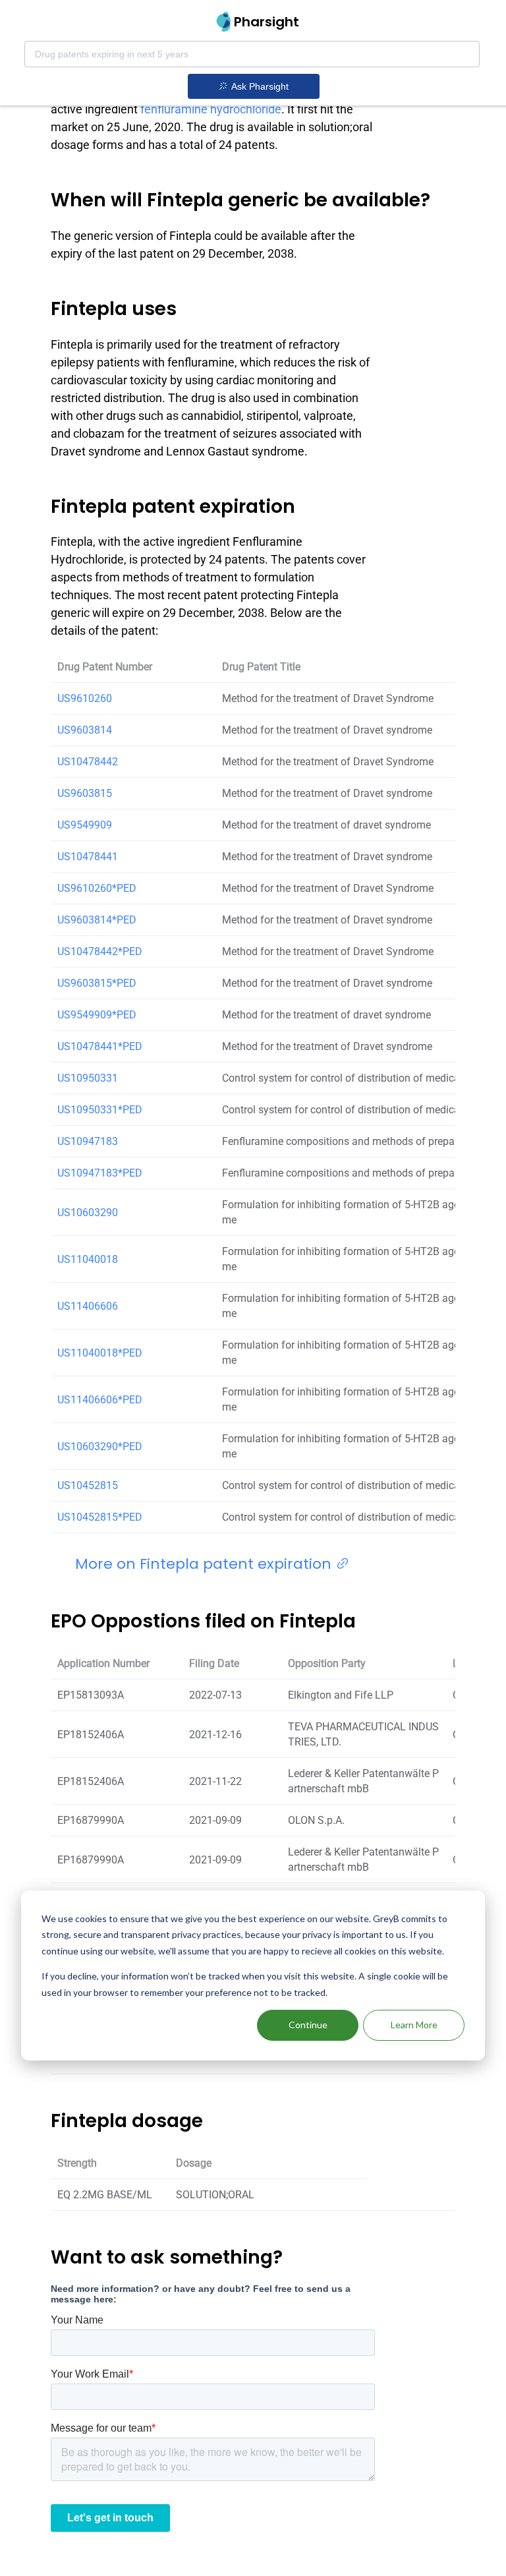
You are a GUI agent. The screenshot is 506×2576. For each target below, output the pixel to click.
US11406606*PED (100, 1400)
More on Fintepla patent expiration (205, 1564)
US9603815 (85, 793)
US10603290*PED (100, 1447)
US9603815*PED (97, 983)
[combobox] (252, 54)
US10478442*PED (100, 951)
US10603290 (88, 1213)
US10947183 (88, 1141)
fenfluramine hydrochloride (211, 109)
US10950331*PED (100, 1110)
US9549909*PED (97, 1015)
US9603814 (85, 730)
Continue (308, 2025)
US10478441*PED (100, 1046)
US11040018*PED (100, 1353)
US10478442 (88, 762)
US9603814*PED (97, 920)
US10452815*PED (100, 1517)
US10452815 (88, 1485)
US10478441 (88, 857)
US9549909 (85, 825)
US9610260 (85, 698)
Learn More (414, 2025)
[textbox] (252, 54)
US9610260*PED (97, 888)
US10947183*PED (100, 1173)
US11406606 (88, 1306)
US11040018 (88, 1259)
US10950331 (88, 1078)
